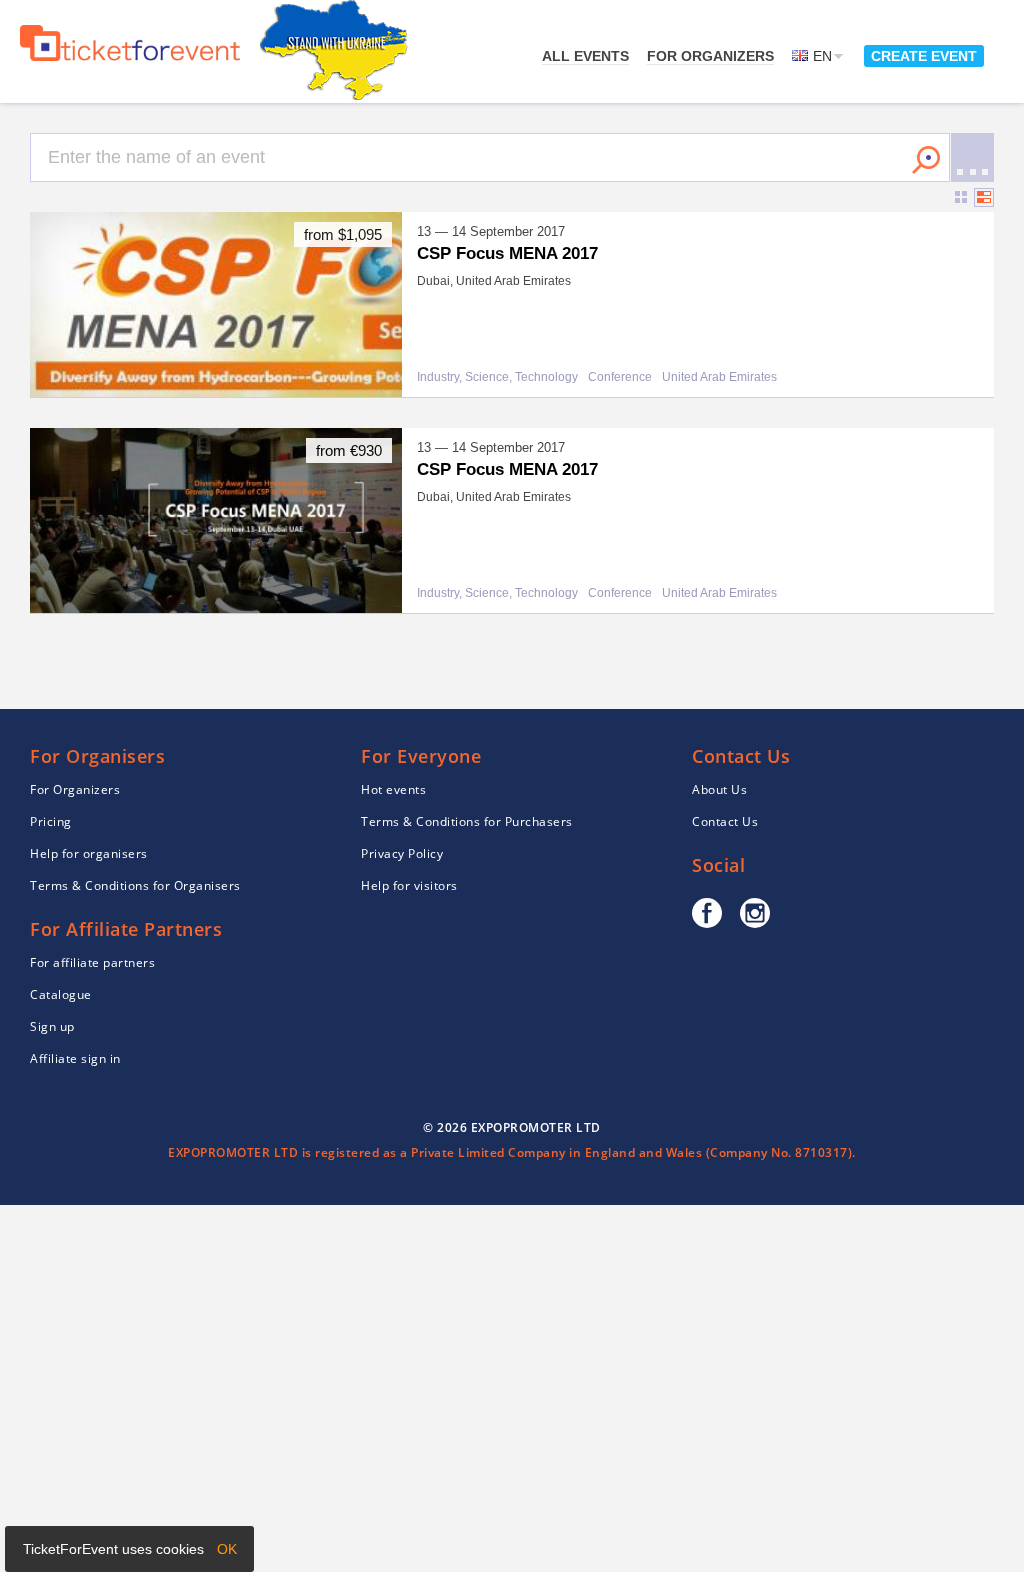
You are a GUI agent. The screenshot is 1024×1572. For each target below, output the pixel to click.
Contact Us (725, 821)
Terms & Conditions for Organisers (135, 885)
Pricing (51, 821)
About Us (719, 789)
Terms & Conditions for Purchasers (467, 821)
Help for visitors (409, 885)
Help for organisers (89, 853)
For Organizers (710, 56)
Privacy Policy (402, 853)
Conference (620, 377)
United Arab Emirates (719, 377)
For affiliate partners (92, 962)
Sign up (52, 1026)
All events (585, 56)
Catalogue (61, 994)
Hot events (393, 789)
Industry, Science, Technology (497, 377)
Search (926, 160)
